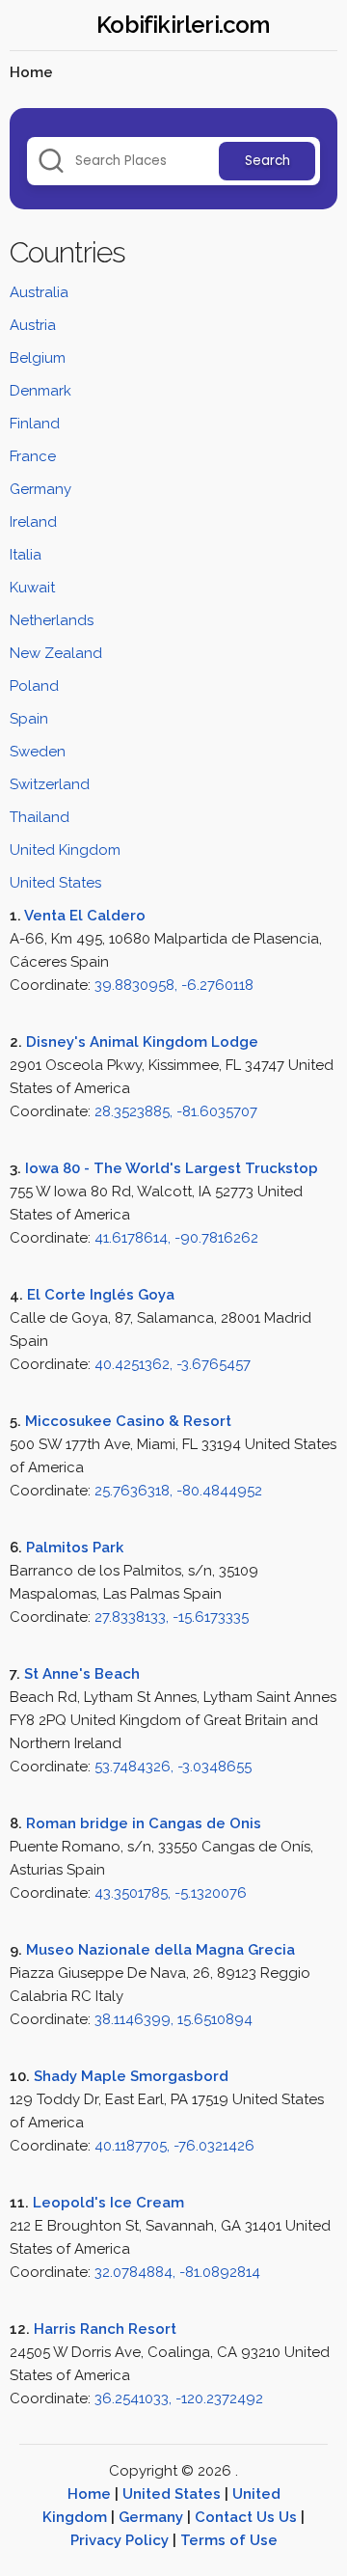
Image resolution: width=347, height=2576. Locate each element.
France (33, 456)
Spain (29, 719)
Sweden (38, 752)
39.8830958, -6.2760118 (174, 985)
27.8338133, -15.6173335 (172, 1617)
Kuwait (32, 588)
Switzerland (50, 784)
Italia (26, 555)
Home (89, 2494)
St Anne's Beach (82, 1674)
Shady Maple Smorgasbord (131, 2076)
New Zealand (56, 653)
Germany (40, 489)
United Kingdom (65, 850)
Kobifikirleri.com (183, 25)
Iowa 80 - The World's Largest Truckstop (172, 1168)
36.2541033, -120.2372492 (179, 2398)
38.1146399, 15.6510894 (173, 2019)
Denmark (40, 391)
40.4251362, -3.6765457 (173, 1364)
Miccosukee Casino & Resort (128, 1421)
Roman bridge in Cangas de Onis (144, 1823)
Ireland (33, 522)
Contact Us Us (246, 2517)
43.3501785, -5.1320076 (171, 1893)
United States (55, 883)
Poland (34, 686)
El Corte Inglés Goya (101, 1295)
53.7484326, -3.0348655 (173, 1767)
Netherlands (52, 620)
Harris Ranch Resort (105, 2329)
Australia (39, 292)
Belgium (38, 358)
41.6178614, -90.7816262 (176, 1238)
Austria (33, 325)
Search (267, 161)
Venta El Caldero (85, 916)
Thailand (40, 817)
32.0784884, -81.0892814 (177, 2272)
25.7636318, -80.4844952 (178, 1491)
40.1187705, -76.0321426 (174, 2146)
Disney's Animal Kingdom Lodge (142, 1042)
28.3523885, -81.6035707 (176, 1111)
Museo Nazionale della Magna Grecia (160, 1950)
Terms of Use (229, 2540)
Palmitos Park (75, 1548)
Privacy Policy (120, 2540)
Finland (35, 424)
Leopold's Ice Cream (108, 2203)
